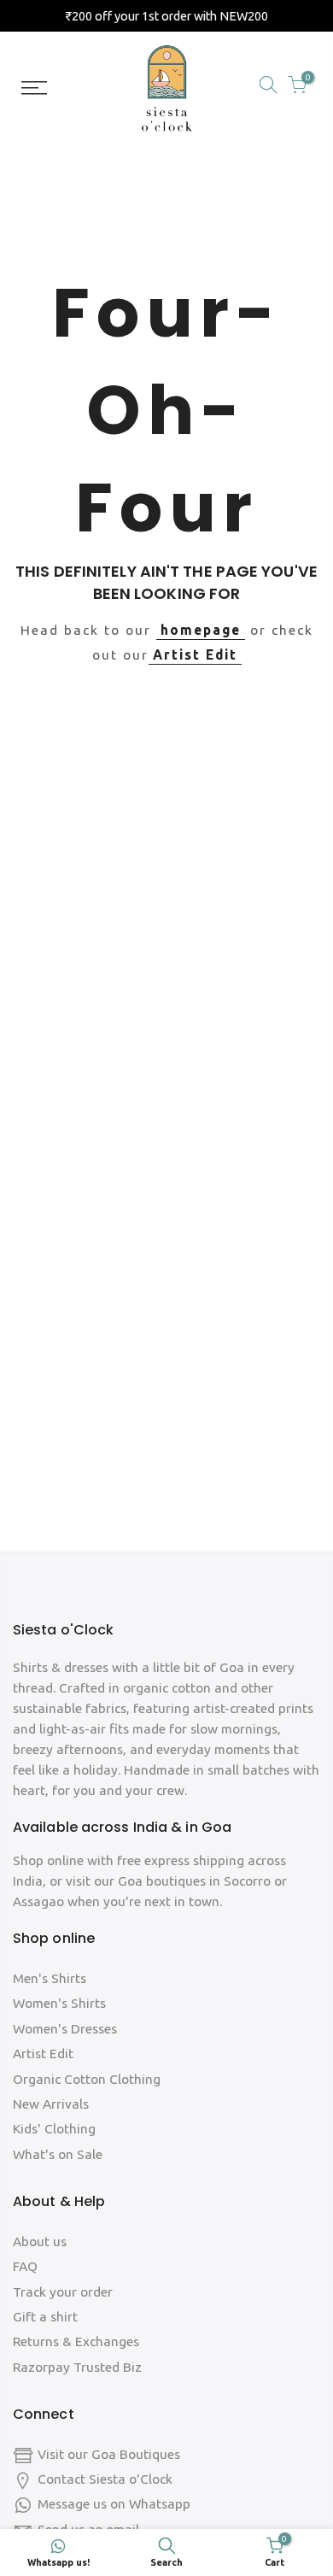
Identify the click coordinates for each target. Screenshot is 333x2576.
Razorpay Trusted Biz (77, 2367)
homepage (201, 630)
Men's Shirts (50, 1978)
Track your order (63, 2292)
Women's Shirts (59, 2003)
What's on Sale (58, 2154)
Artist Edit (195, 655)
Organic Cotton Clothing (87, 2079)
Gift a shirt (45, 2317)
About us (40, 2242)
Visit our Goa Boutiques (109, 2454)
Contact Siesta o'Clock (105, 2479)
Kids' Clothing (54, 2129)
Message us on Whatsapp (114, 2504)
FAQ (25, 2266)
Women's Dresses (65, 2029)
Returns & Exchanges (76, 2341)
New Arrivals (51, 2104)
